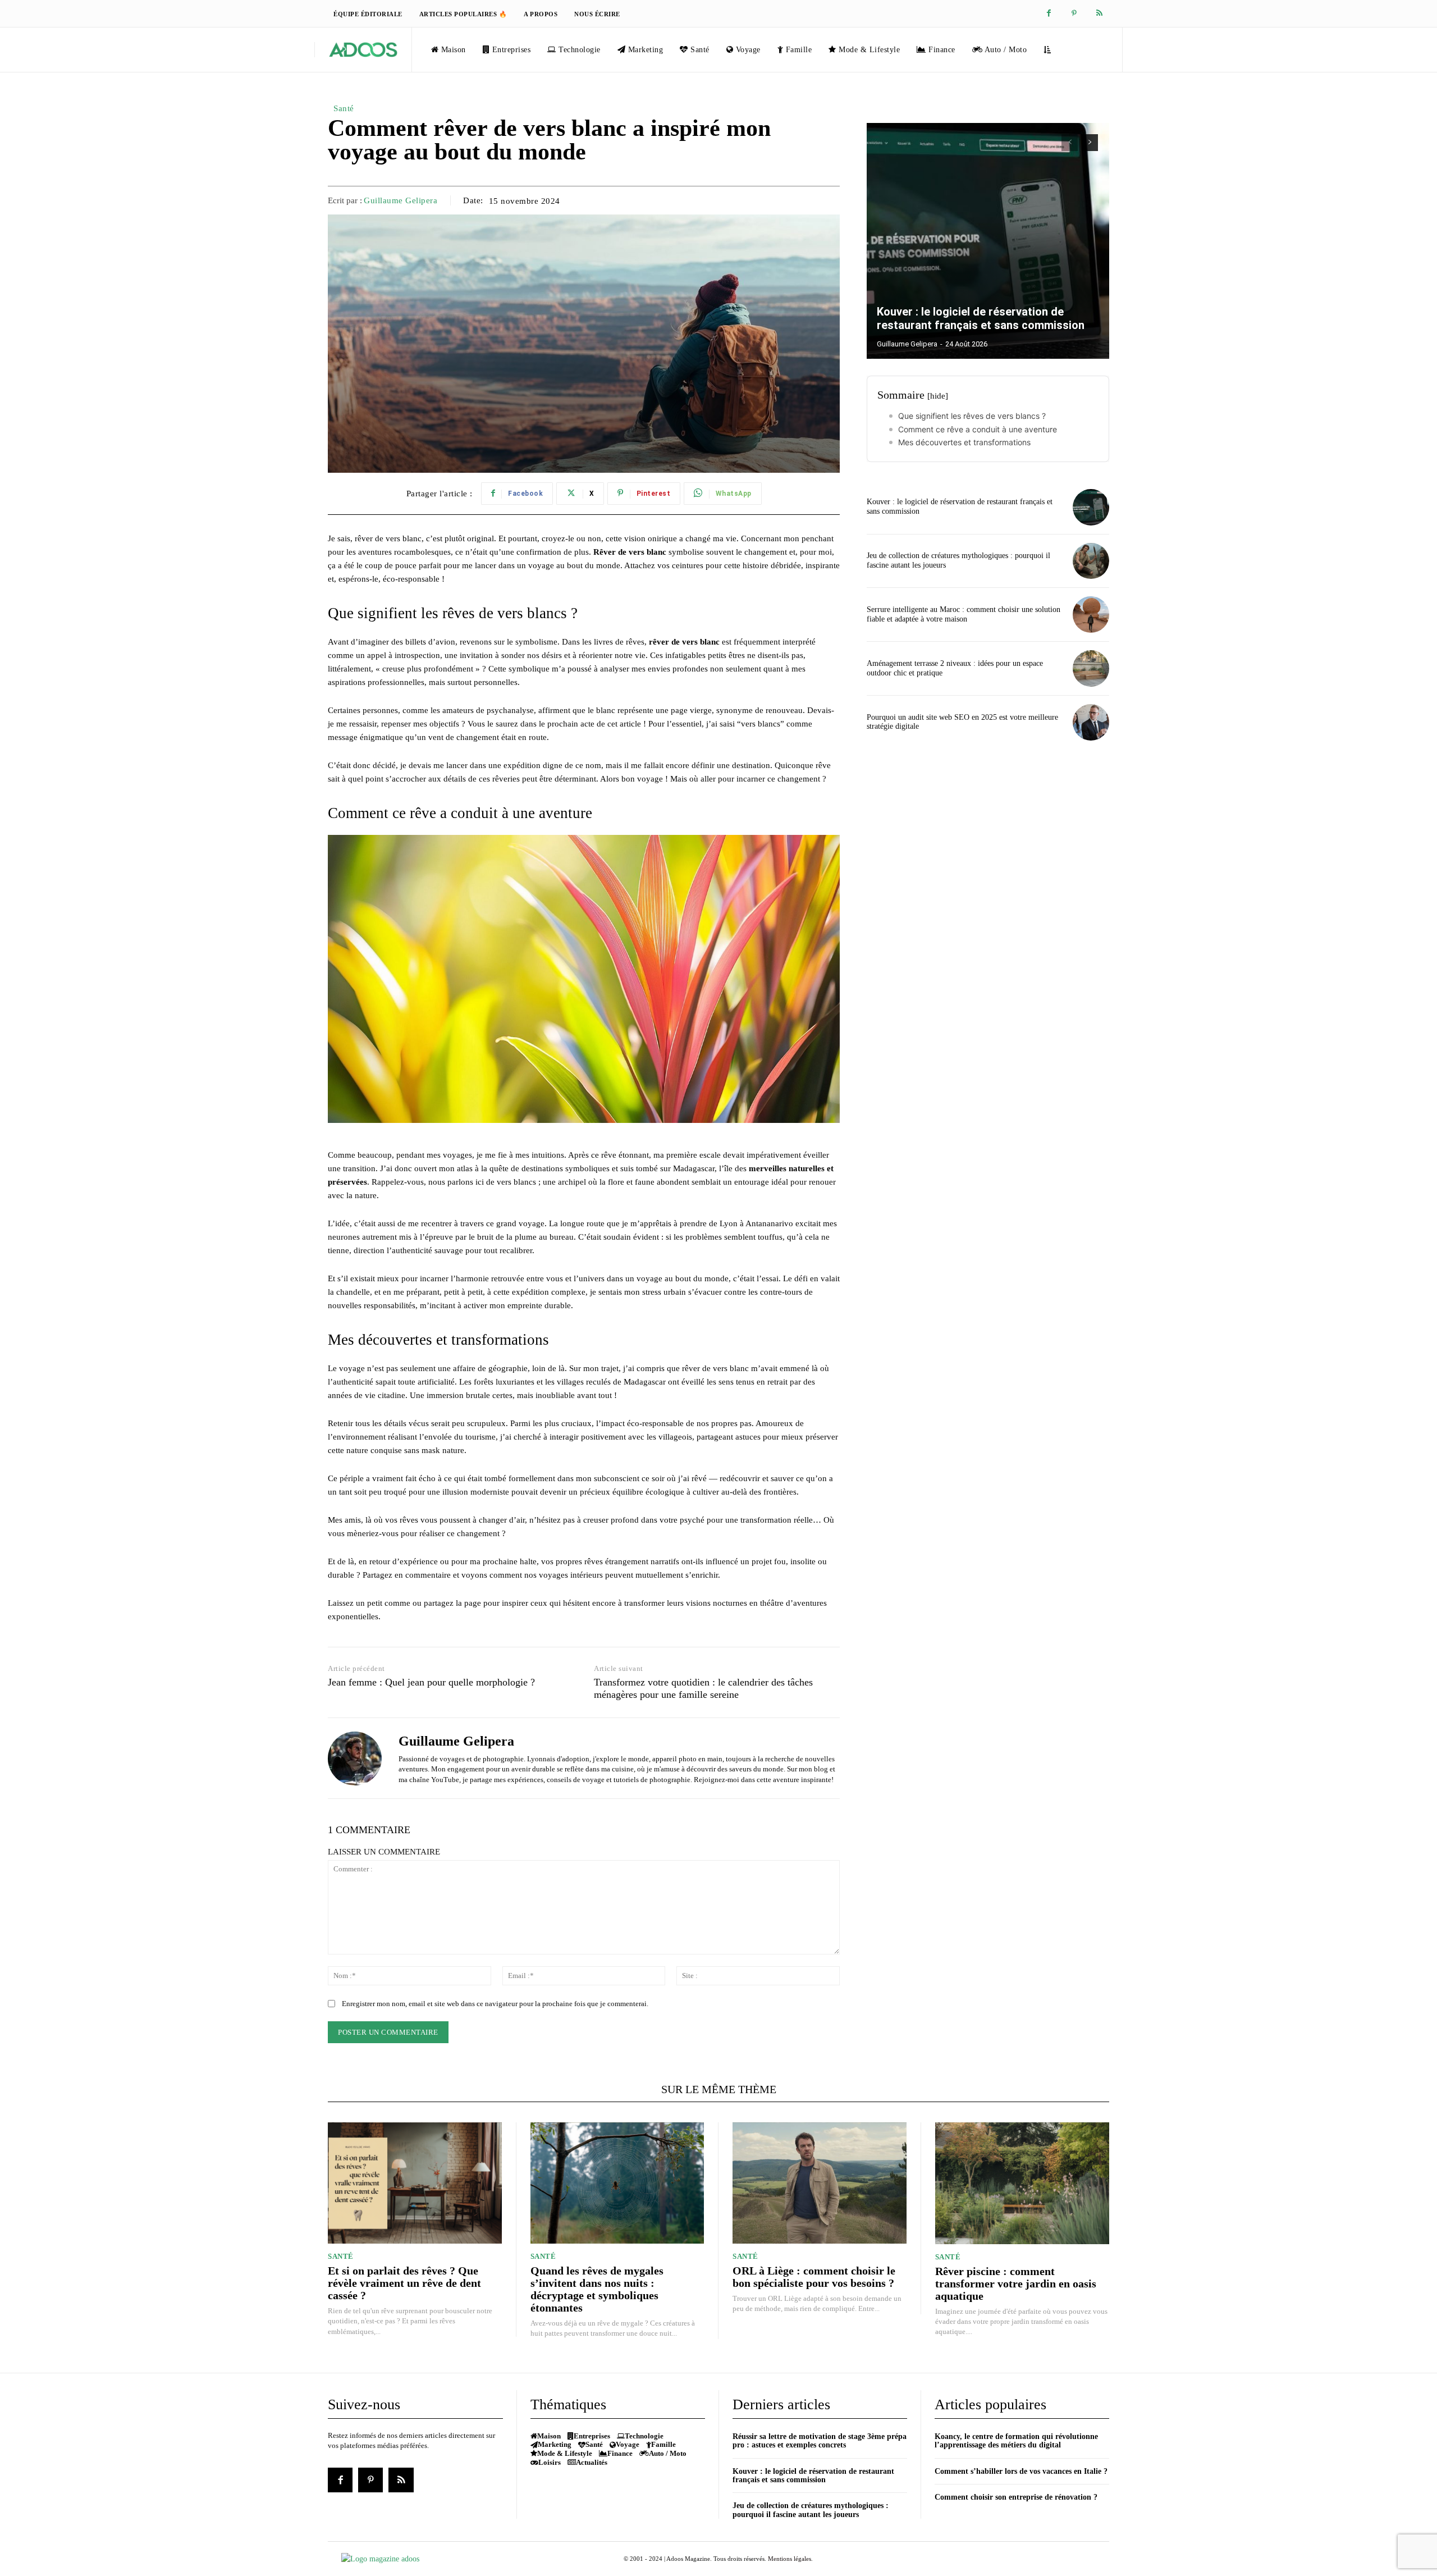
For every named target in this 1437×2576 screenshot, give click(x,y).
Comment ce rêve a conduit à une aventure (978, 429)
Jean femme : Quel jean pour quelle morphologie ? (431, 1682)
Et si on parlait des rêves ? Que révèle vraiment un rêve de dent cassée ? (404, 2283)
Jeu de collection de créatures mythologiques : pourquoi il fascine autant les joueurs (811, 2510)
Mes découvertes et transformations (964, 442)
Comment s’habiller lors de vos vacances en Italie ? (1021, 2471)
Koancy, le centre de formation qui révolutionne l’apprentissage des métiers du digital (1016, 2441)
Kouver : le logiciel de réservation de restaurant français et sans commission (981, 318)
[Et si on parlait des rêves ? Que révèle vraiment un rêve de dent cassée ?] (415, 2183)
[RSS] (1099, 14)
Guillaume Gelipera (401, 200)
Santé (344, 108)
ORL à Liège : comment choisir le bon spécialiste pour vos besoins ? (814, 2277)
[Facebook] (1049, 14)
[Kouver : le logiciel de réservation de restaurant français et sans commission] (988, 241)
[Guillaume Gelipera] (355, 1758)
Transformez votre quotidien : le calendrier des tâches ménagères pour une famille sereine (703, 1688)
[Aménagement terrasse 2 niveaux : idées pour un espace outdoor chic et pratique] (1091, 668)
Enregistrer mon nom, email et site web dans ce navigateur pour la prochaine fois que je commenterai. (495, 2004)
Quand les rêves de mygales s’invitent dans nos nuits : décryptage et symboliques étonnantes (597, 2289)
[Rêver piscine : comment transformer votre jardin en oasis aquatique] (1022, 2183)
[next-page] (1090, 143)
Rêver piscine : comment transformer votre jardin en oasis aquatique (1016, 2283)
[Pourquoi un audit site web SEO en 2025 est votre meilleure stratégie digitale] (1091, 722)
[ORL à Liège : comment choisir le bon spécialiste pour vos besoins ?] (820, 2183)
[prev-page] (1070, 143)
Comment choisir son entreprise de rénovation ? (1016, 2497)
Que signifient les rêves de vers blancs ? (972, 416)
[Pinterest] (1074, 14)
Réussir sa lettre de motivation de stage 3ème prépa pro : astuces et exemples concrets (820, 2441)
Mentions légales (790, 2559)
